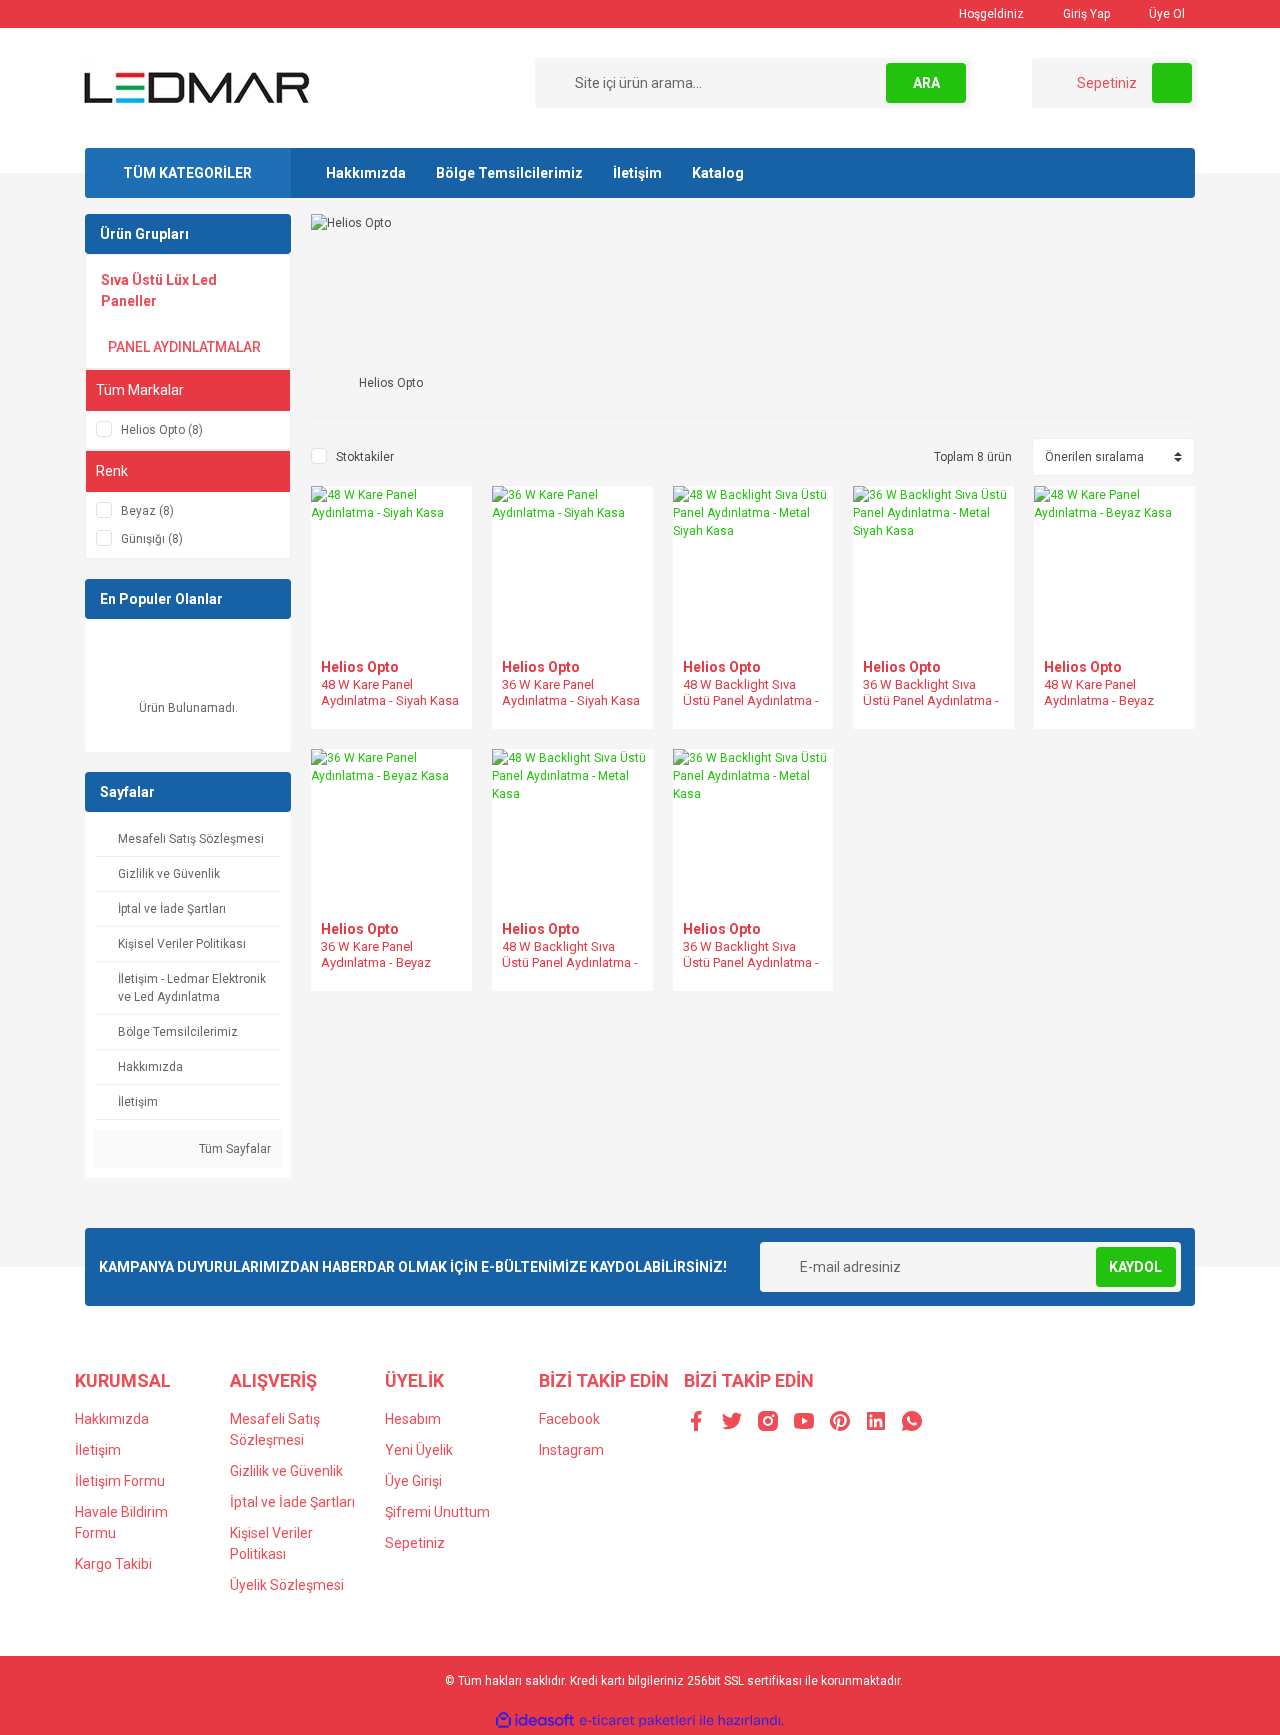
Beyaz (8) (147, 511)
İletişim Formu (120, 1481)
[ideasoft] (535, 1720)
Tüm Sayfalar (233, 1149)
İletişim (637, 173)
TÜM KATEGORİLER (187, 173)
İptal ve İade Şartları (292, 1502)
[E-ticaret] (637, 1721)
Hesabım (413, 1419)
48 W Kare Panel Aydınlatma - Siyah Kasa (390, 692)
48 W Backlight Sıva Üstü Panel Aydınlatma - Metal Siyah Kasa (751, 700)
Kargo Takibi (113, 1564)
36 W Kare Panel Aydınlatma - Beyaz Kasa (376, 962)
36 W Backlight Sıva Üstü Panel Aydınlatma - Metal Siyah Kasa (931, 700)
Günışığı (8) (152, 539)
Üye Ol (1165, 14)
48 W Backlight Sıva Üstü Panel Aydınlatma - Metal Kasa (570, 962)
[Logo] (197, 87)
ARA (926, 83)
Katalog (718, 173)
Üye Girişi (413, 1481)
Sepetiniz (415, 1543)
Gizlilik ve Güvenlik (286, 1471)
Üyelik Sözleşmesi (287, 1585)
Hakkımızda (366, 173)
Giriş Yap (1085, 14)
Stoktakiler (365, 457)
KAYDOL (1135, 1267)
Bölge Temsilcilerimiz (509, 173)
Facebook (569, 1419)
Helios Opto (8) (162, 430)
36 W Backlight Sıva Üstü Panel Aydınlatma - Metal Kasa (751, 962)
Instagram (571, 1450)
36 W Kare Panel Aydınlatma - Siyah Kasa (571, 692)
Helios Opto (360, 667)
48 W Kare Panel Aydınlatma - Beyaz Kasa (1099, 700)
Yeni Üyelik (419, 1450)
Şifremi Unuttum (437, 1512)
